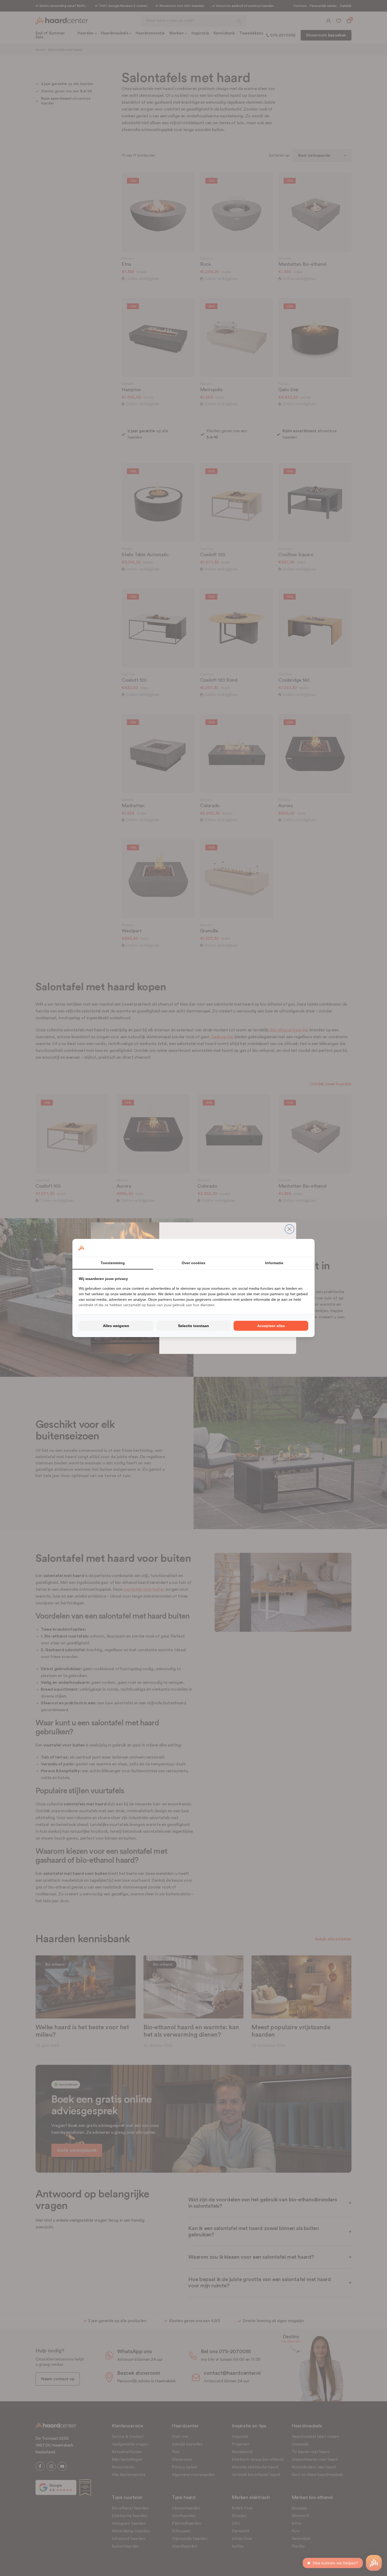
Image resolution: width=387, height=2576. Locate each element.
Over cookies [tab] (193, 1263)
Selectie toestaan (193, 1326)
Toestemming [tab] (113, 1263)
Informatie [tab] (274, 1263)
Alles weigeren (116, 1326)
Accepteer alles (271, 1326)
